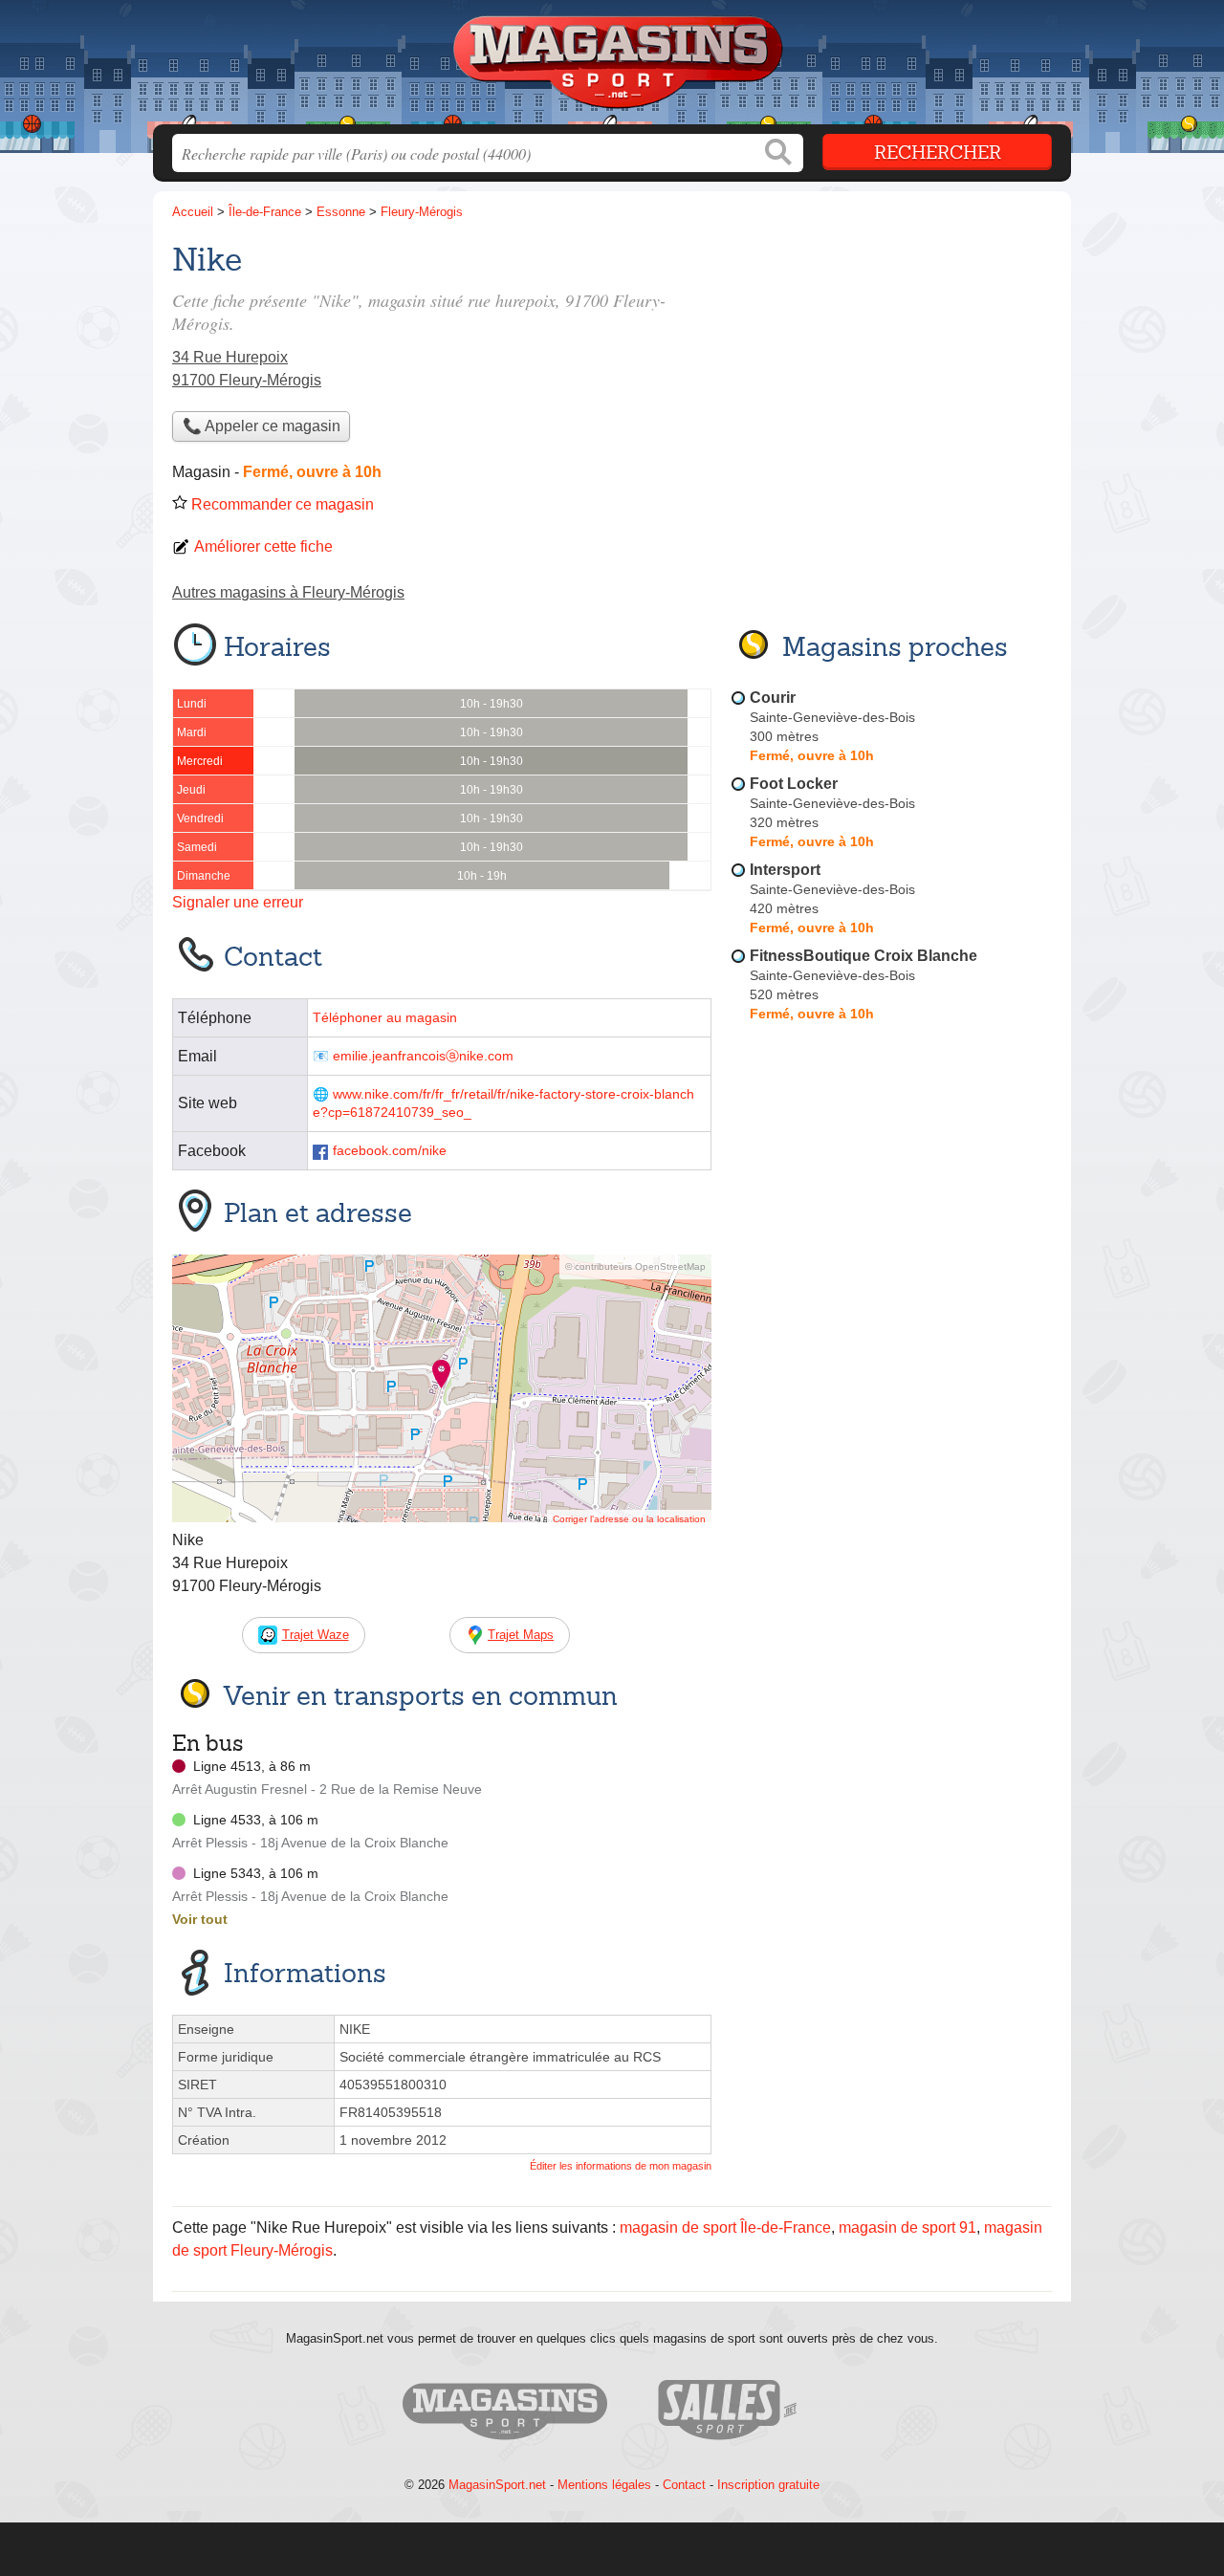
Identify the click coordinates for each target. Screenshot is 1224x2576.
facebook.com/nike (390, 1151)
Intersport (785, 870)
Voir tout (200, 1919)
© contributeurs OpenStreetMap (635, 1266)
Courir (773, 698)
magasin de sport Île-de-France (725, 2227)
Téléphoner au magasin (385, 1018)
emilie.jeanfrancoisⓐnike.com (423, 1056)
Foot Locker (794, 784)
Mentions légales (604, 2485)
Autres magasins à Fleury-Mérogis (288, 592)
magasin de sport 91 (907, 2227)
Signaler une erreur (238, 902)
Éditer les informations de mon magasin (621, 2166)
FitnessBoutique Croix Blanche (863, 956)
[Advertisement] (891, 1474)
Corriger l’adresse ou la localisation (629, 1519)
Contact (684, 2485)
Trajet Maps (521, 1635)
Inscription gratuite (768, 2485)
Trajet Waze (316, 1635)
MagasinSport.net (497, 2485)
